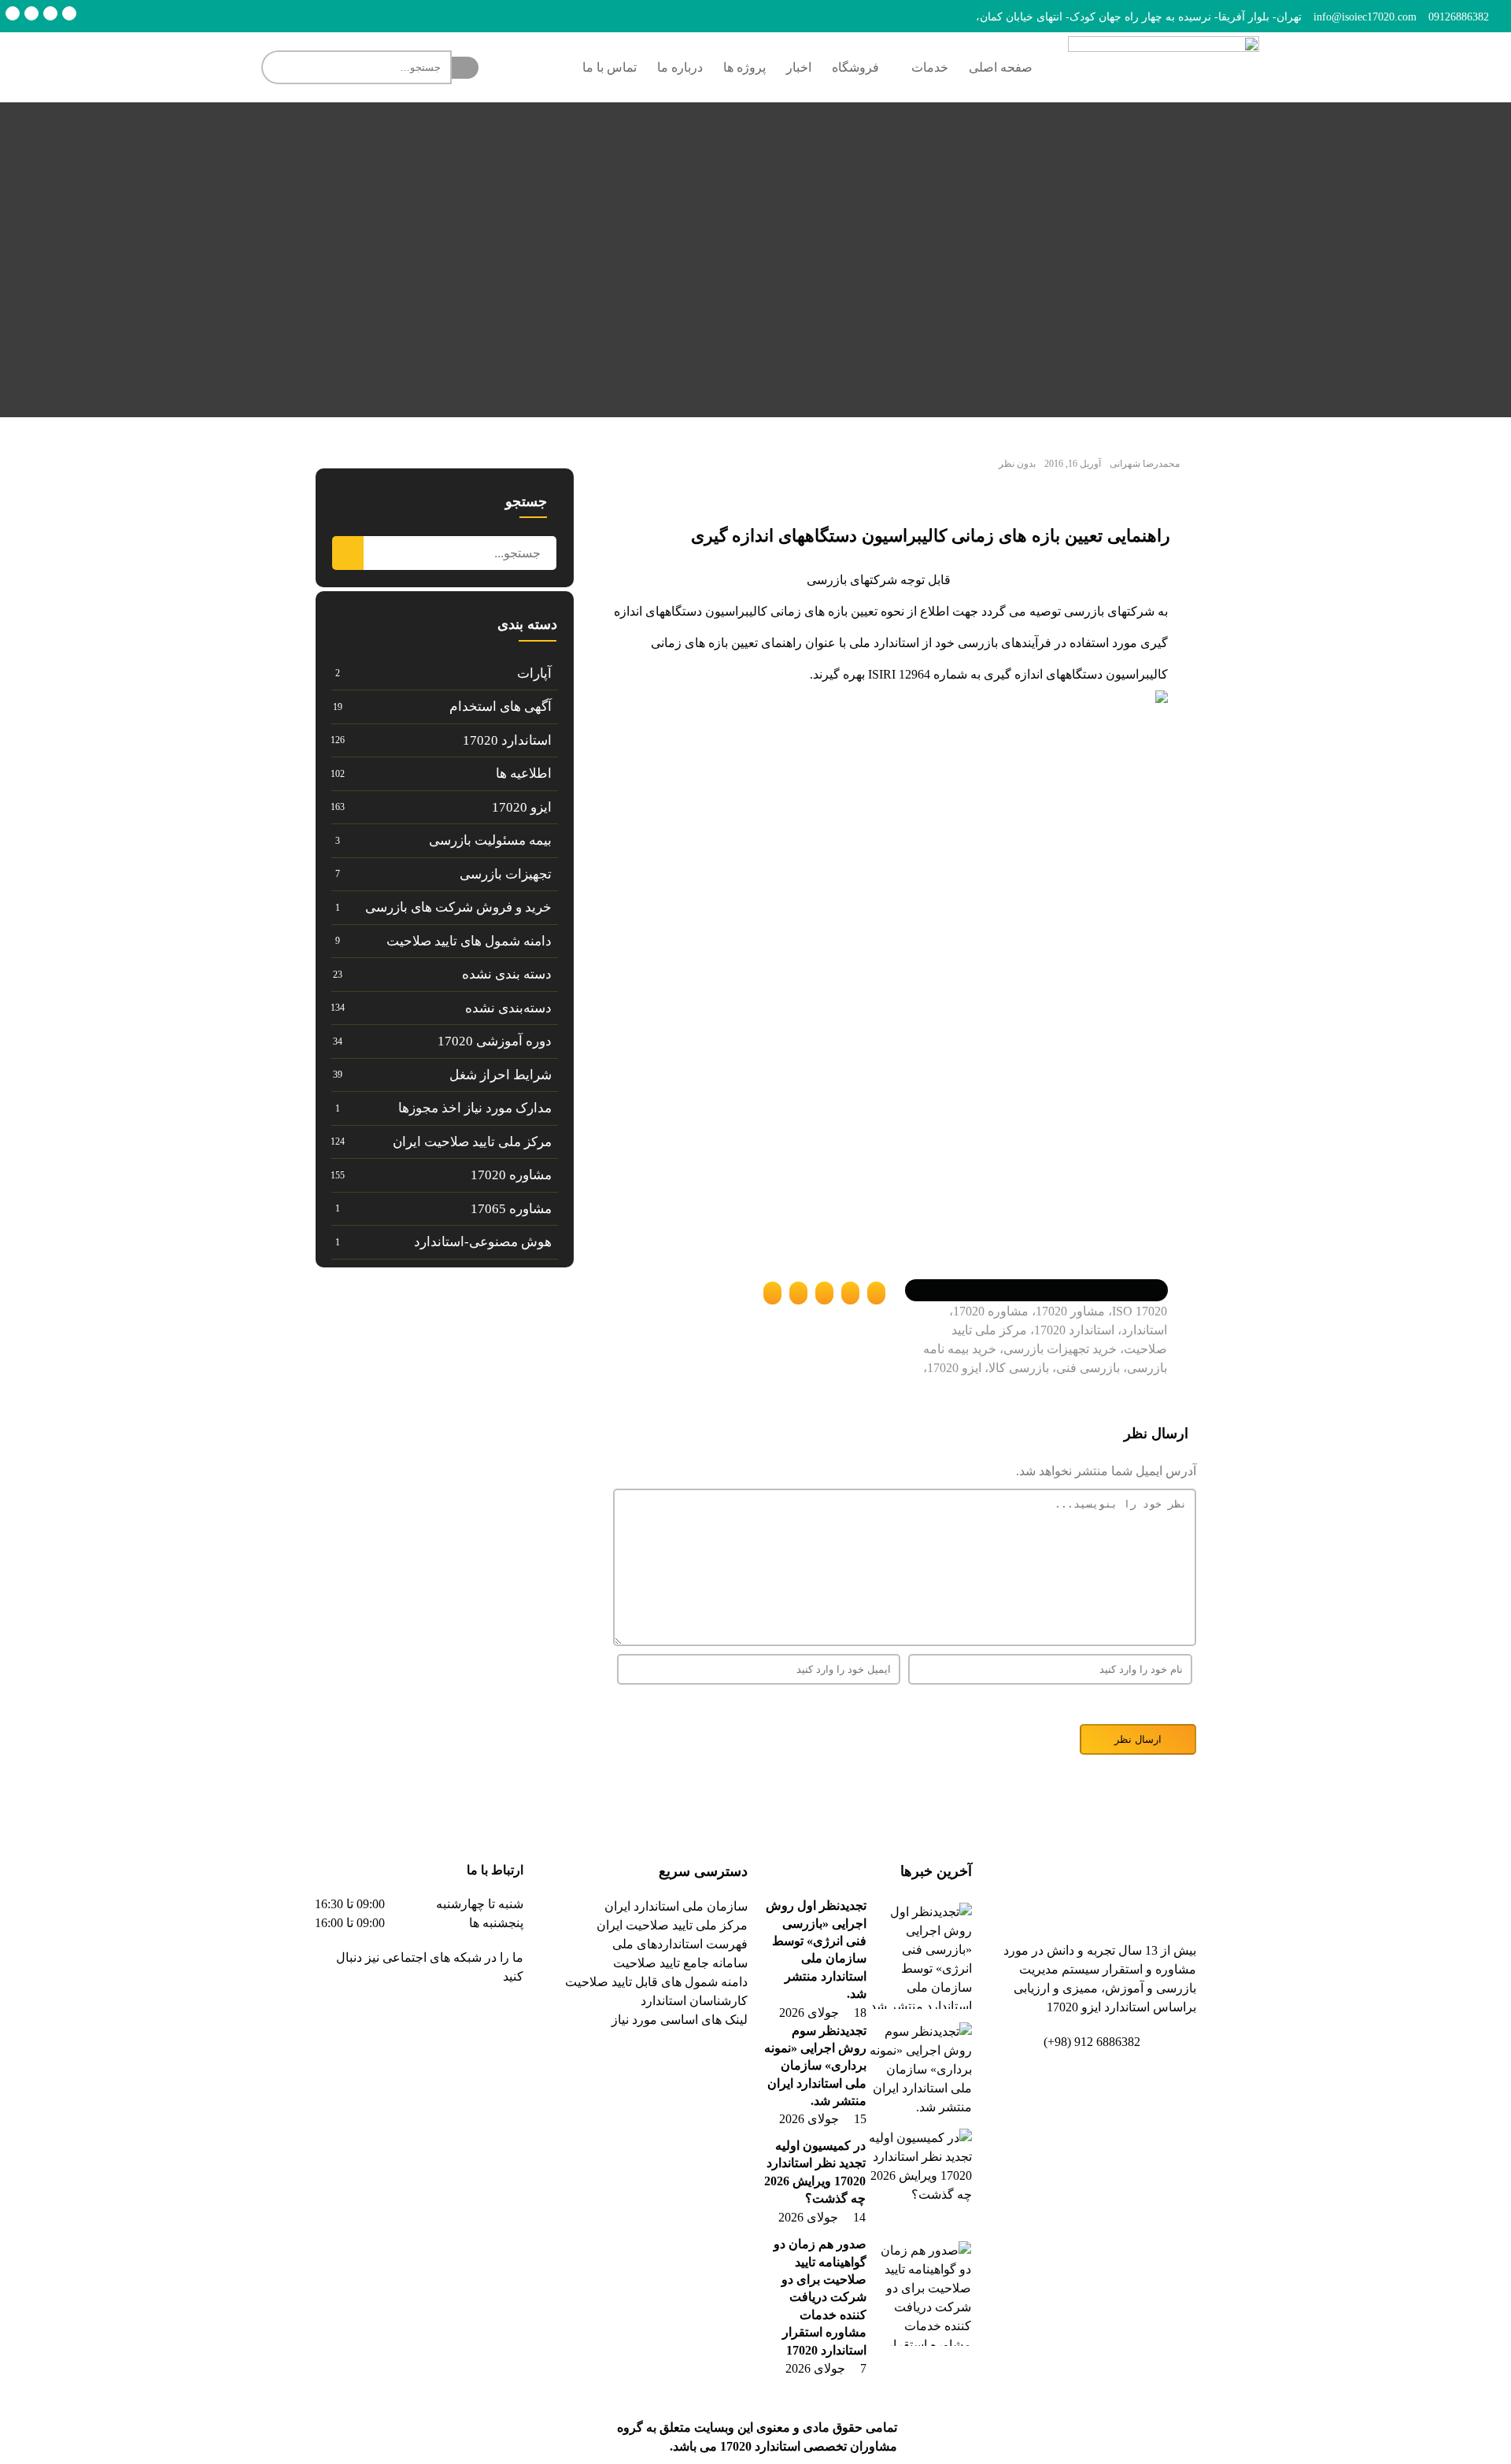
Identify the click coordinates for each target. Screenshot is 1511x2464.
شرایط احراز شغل (501, 1075)
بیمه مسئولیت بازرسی (490, 840)
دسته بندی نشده (507, 974)
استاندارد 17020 (507, 740)
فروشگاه (855, 67)
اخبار (799, 67)
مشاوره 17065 (511, 1209)
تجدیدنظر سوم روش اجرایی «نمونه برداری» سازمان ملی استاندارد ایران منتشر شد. (815, 2066)
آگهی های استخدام (501, 707)
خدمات (930, 67)
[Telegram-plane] (461, 2022)
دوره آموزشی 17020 (495, 1041)
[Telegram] (69, 13)
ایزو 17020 (522, 807)
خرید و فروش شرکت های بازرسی (458, 907)
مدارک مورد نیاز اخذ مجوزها (475, 1108)
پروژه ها (744, 67)
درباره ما (680, 67)
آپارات (534, 673)
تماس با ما (610, 67)
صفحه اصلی (1001, 67)
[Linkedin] (50, 13)
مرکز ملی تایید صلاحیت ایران (472, 1142)
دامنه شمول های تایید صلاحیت (469, 941)
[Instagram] (31, 13)
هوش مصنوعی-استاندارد (483, 1242)
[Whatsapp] (13, 13)
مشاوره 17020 (511, 1175)
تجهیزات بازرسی (506, 874)
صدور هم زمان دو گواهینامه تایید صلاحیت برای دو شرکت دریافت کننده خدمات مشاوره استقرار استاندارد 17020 (820, 2297)
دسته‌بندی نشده (508, 1008)
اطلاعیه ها (524, 773)
